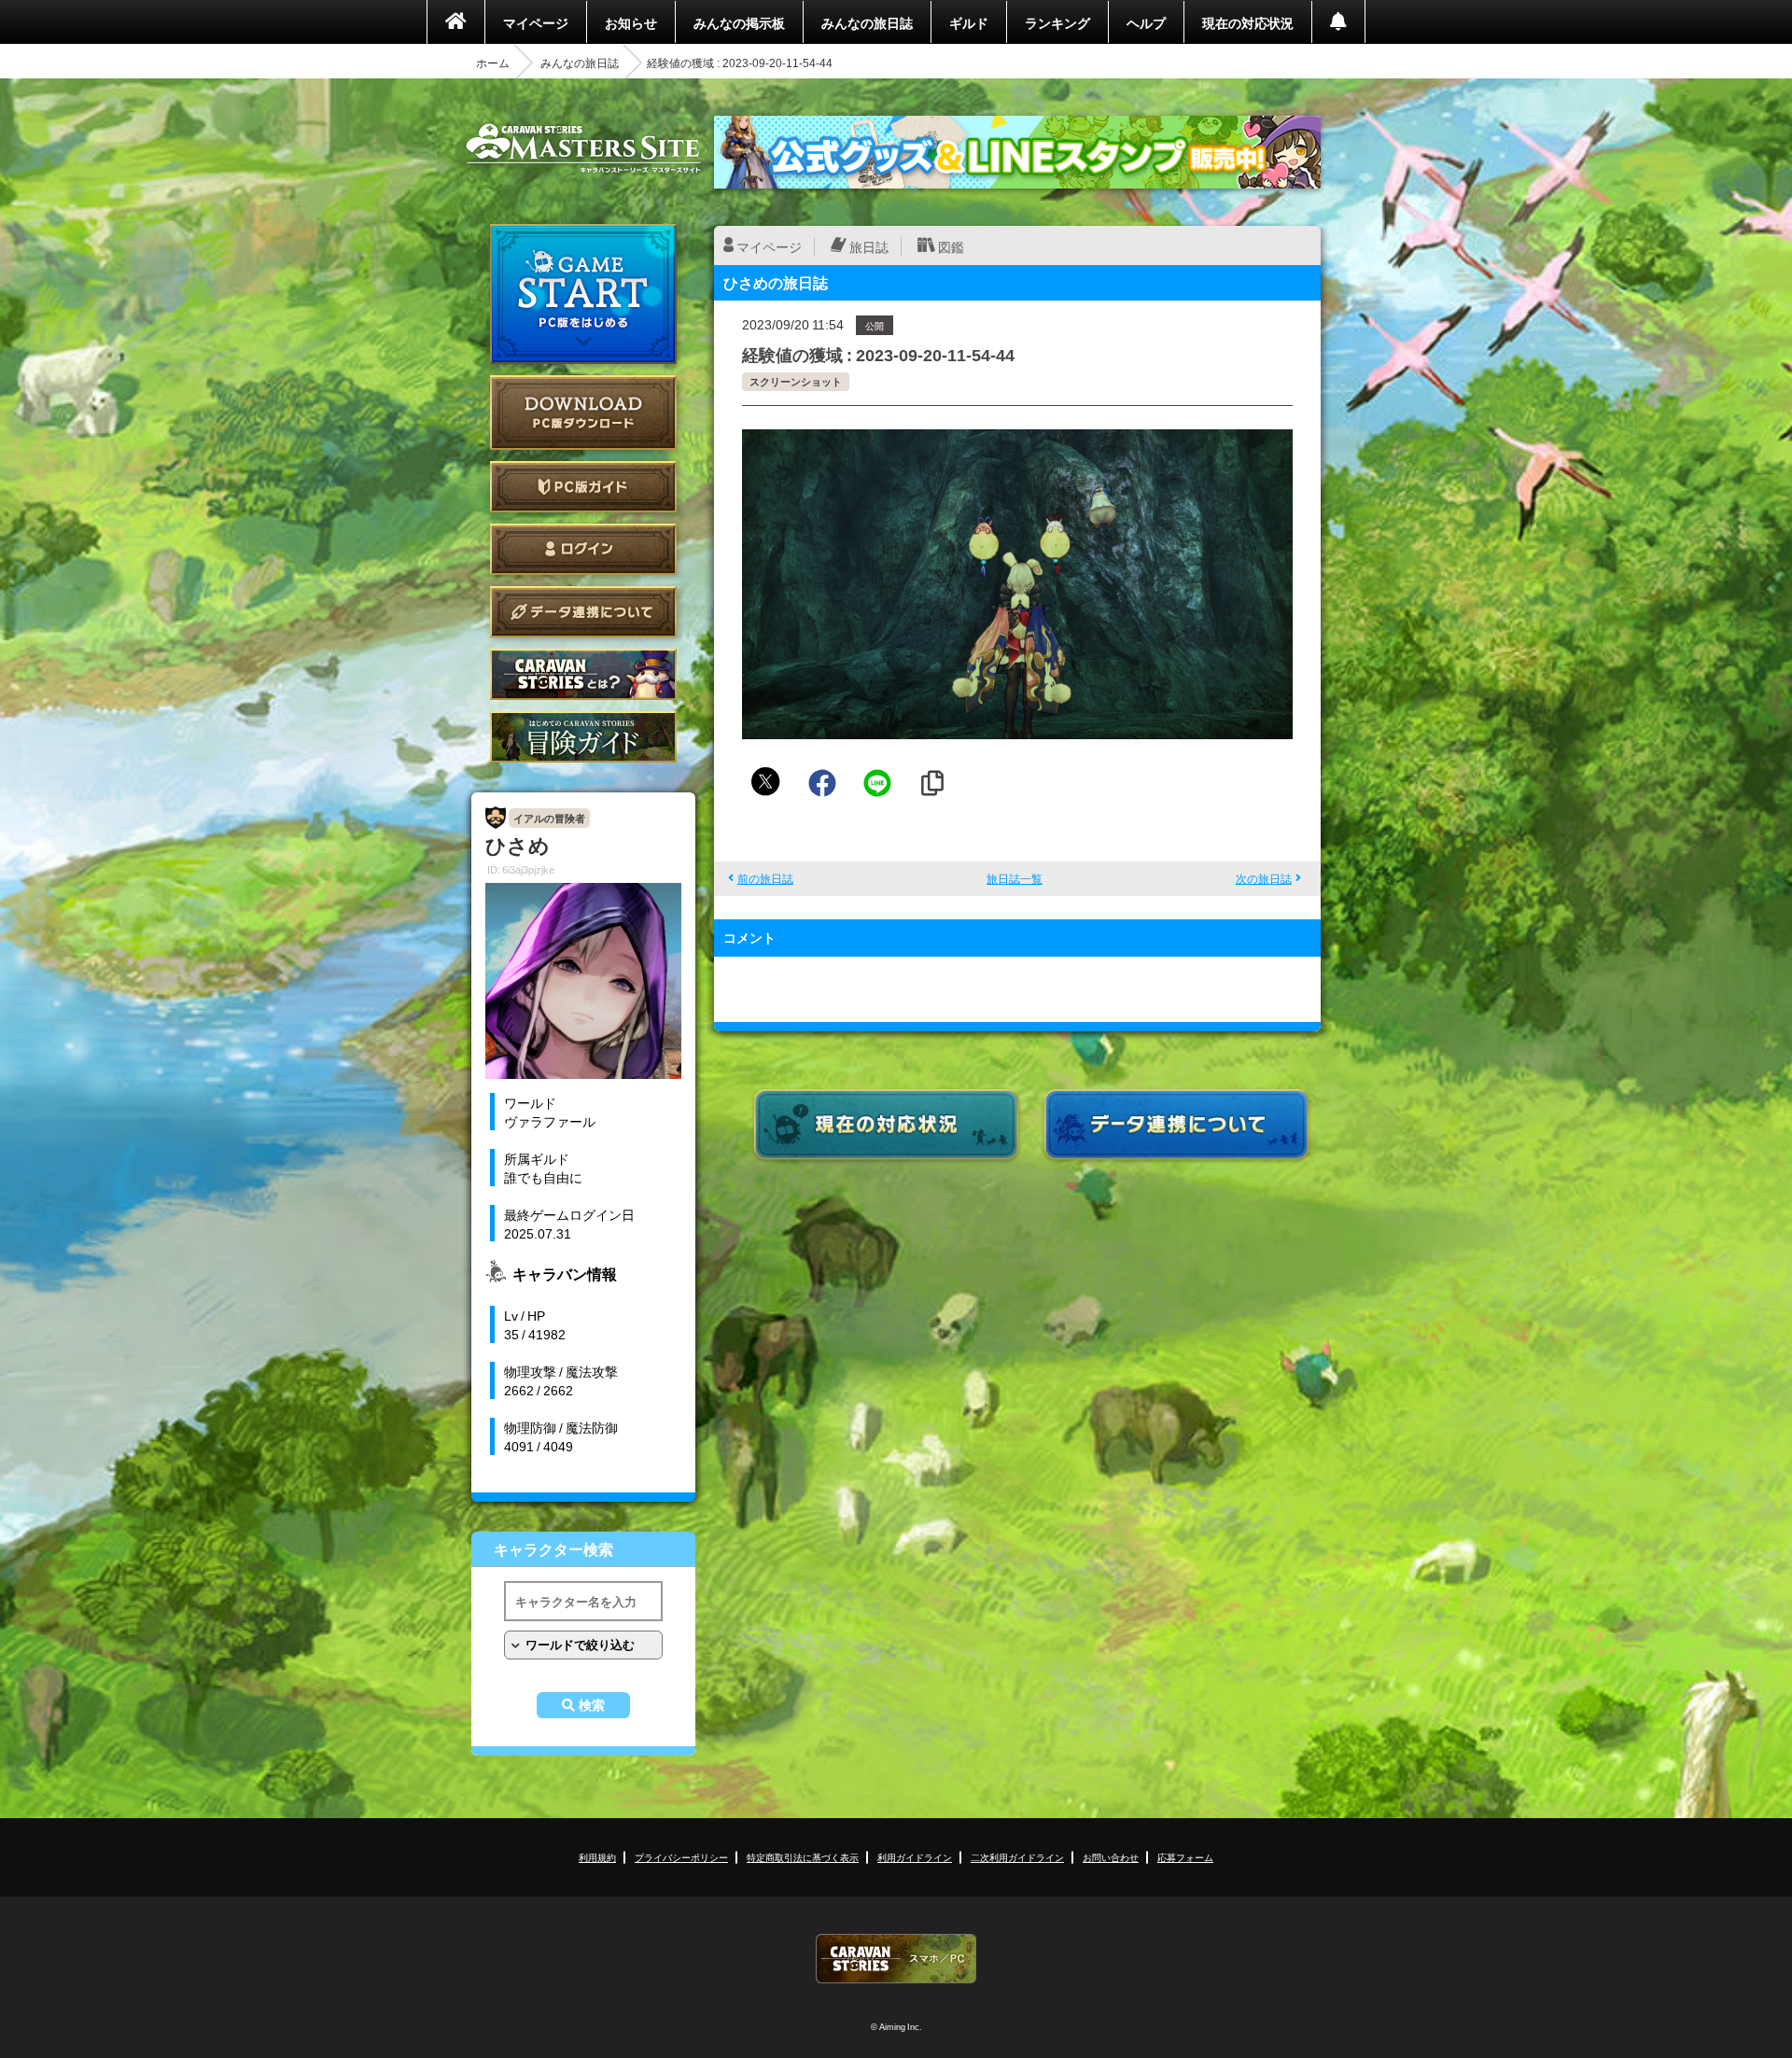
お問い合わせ (1111, 1857)
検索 (592, 1705)
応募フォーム (1185, 1857)
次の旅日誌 (1264, 878)
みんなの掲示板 (739, 22)
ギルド (969, 22)
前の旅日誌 (765, 878)
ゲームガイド (583, 737)
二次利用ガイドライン (1017, 1857)
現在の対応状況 (1248, 22)
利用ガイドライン (915, 1857)
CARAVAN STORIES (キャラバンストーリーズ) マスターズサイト (583, 148)
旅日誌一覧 (1015, 878)
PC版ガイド (583, 487)
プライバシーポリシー (681, 1857)
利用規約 (597, 1857)
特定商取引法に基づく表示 (803, 1857)
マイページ (536, 22)
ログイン (583, 549)
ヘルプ (1146, 22)
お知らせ (631, 22)
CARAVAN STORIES (896, 1959)
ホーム (493, 63)
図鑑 (951, 246)
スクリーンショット (796, 381)
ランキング (1057, 22)
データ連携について (583, 612)
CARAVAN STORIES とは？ (583, 674)
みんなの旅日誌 (867, 22)
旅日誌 (869, 246)
